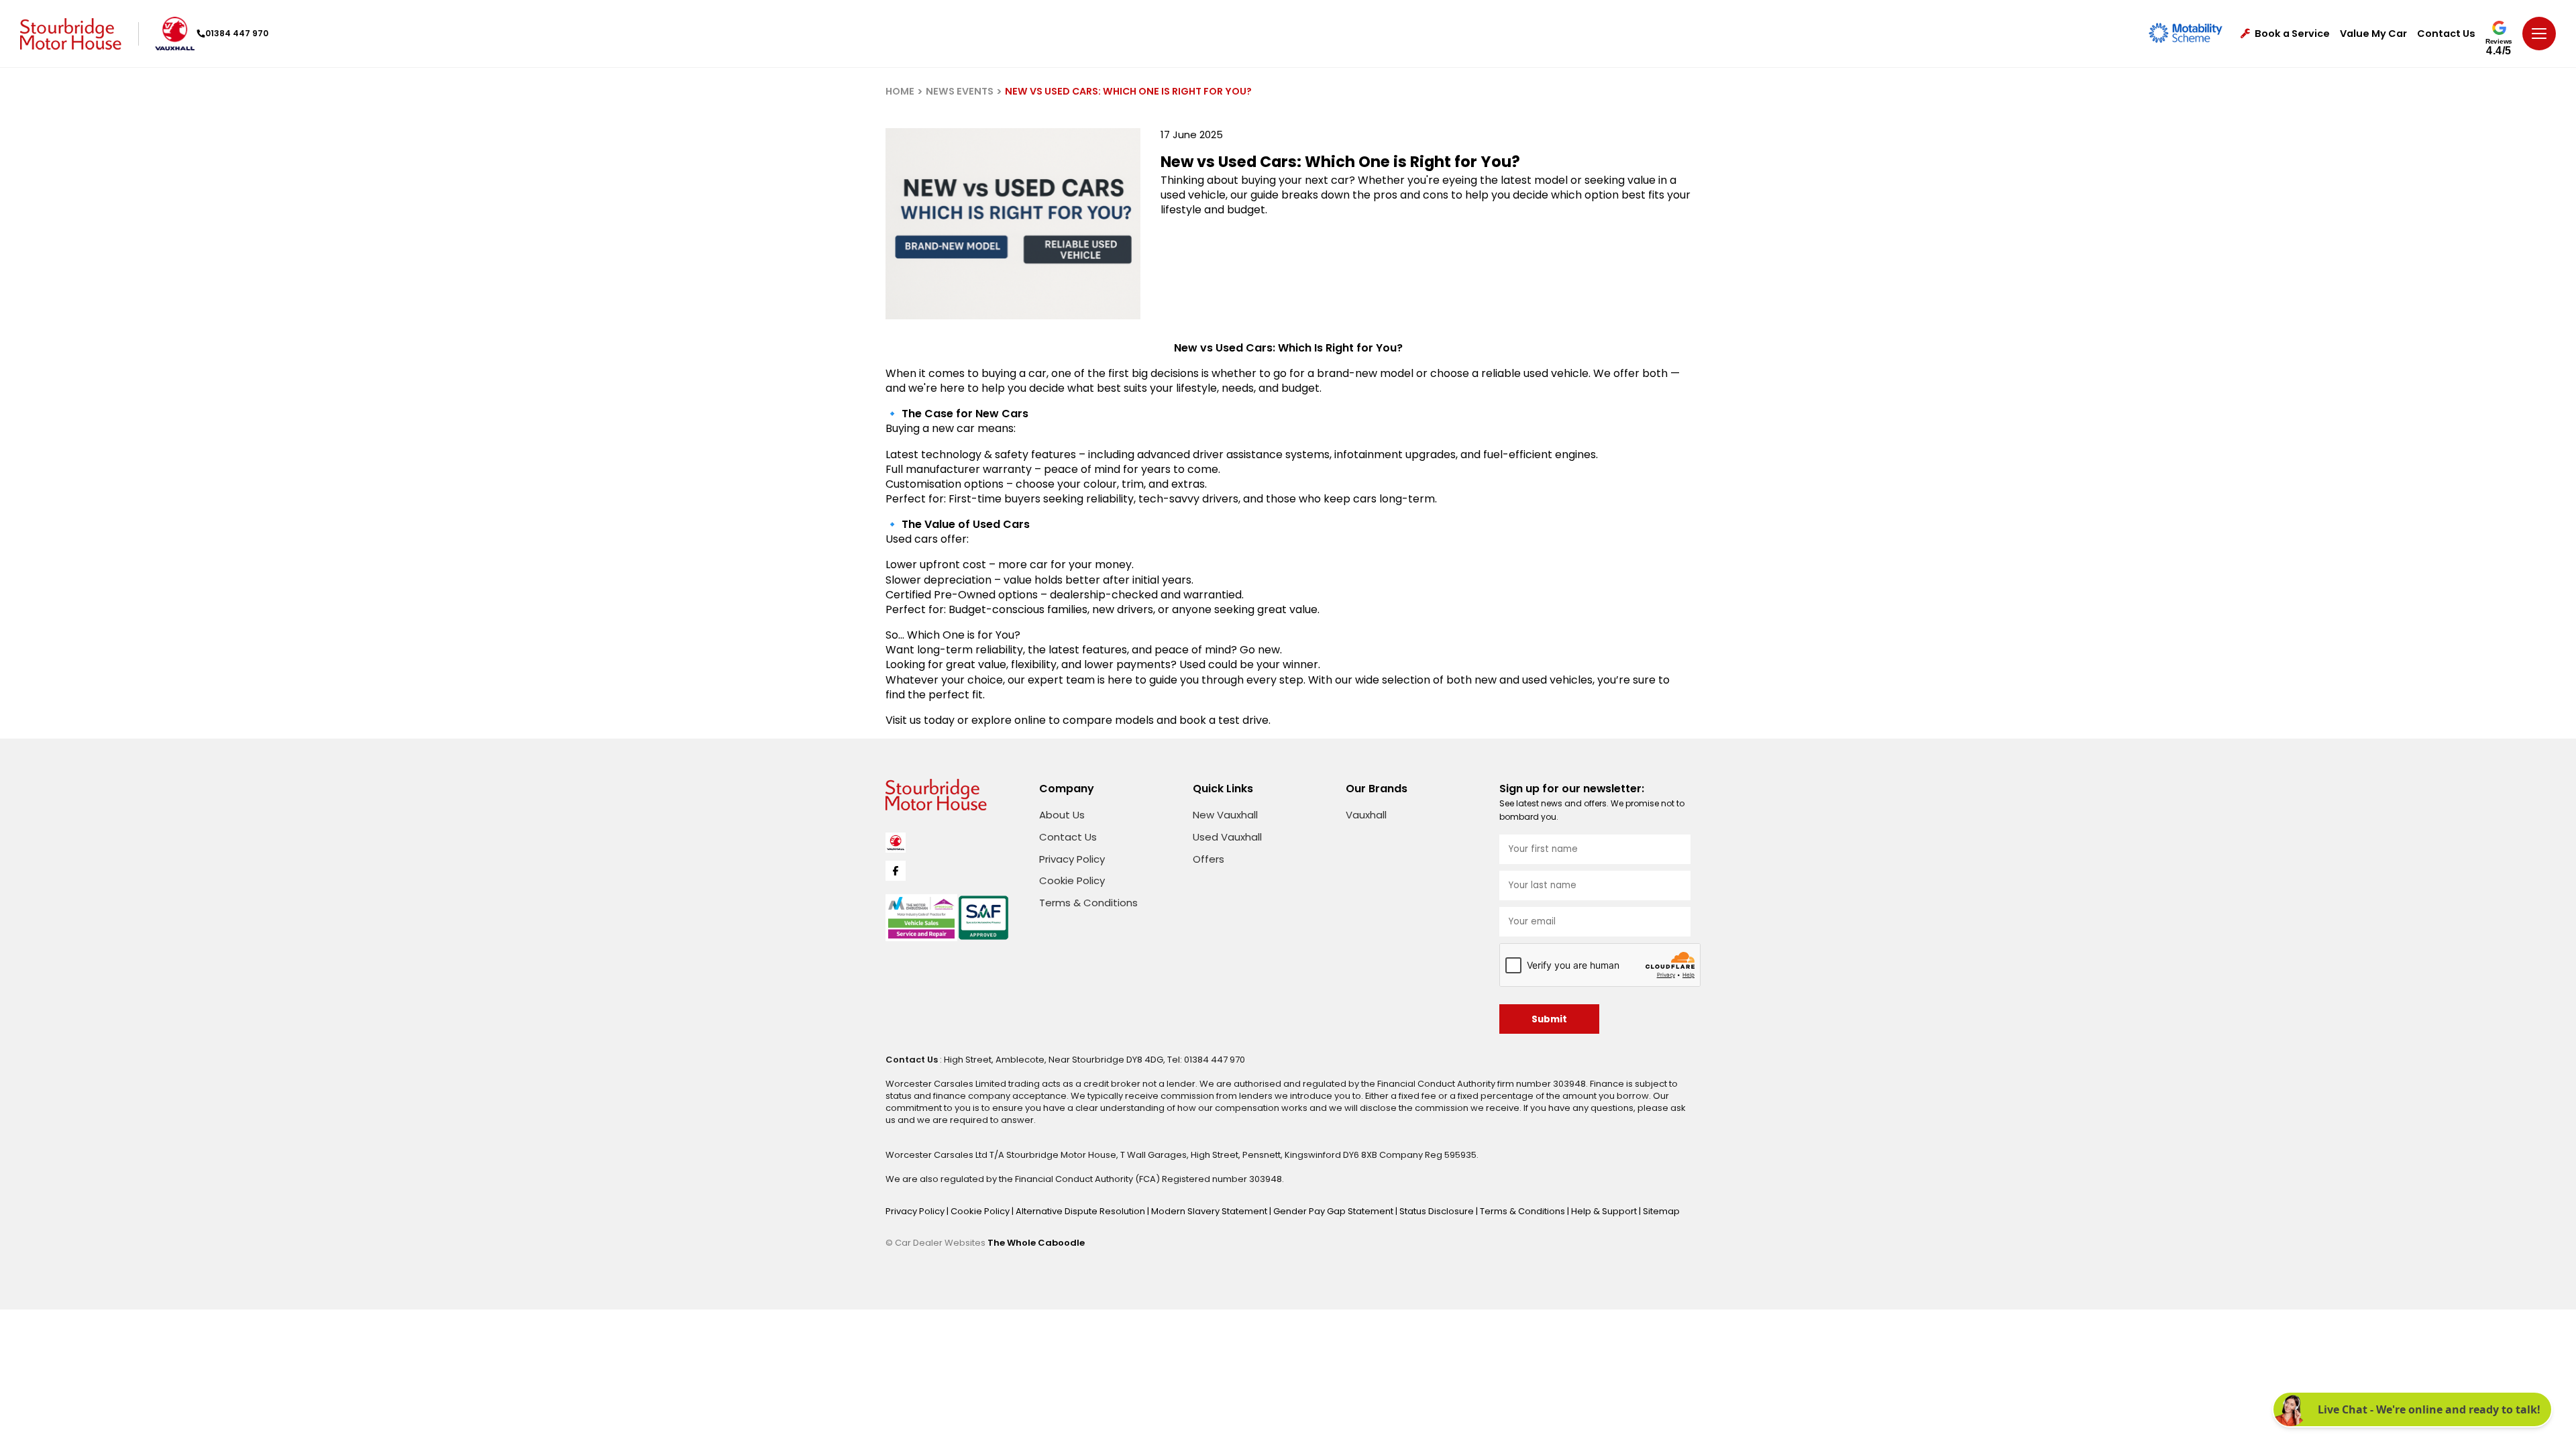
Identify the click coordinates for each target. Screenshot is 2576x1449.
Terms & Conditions (1088, 903)
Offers (1209, 859)
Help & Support (1605, 1211)
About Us (1062, 815)
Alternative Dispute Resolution (1081, 1211)
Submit (1549, 1019)
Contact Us (2446, 34)
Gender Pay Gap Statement (1334, 1211)
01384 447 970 (237, 33)
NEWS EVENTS (960, 91)
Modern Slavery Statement (1210, 1211)
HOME (900, 91)
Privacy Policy (1072, 859)
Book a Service (2292, 34)
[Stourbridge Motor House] (71, 34)
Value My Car (2373, 34)
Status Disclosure (1438, 1211)
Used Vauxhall (1227, 837)
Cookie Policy (1072, 880)
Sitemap (1661, 1211)
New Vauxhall (1225, 815)
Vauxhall (1366, 815)
